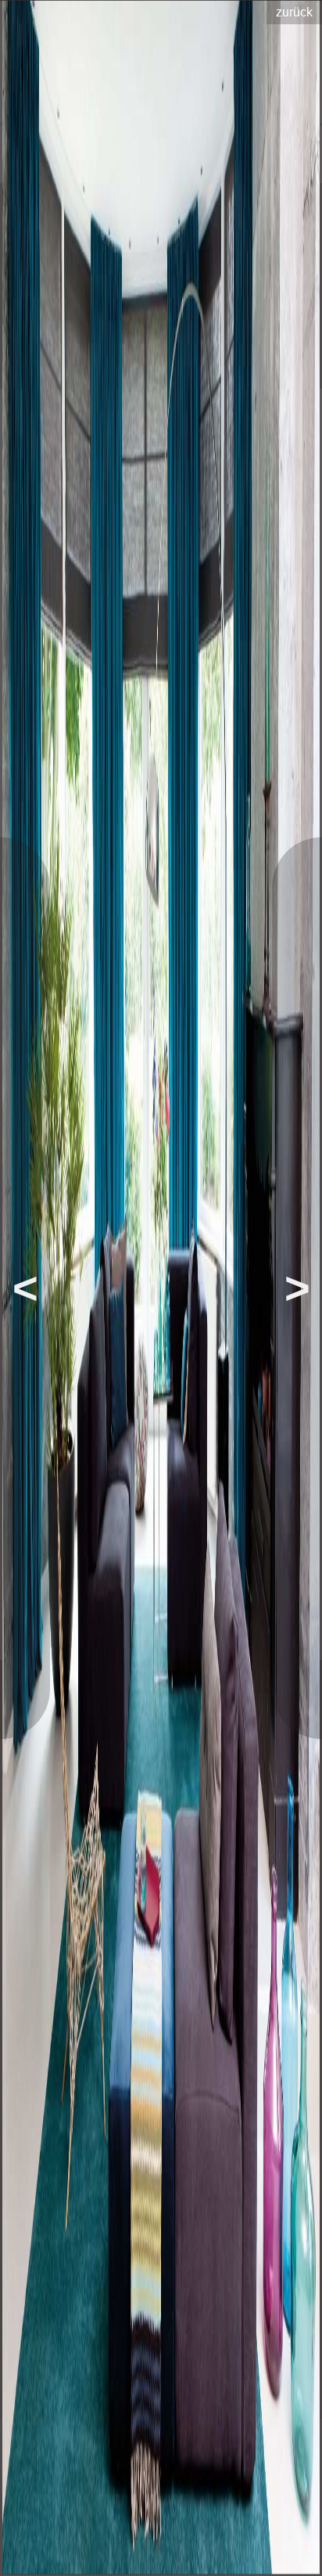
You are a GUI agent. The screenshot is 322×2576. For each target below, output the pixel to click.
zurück (294, 12)
